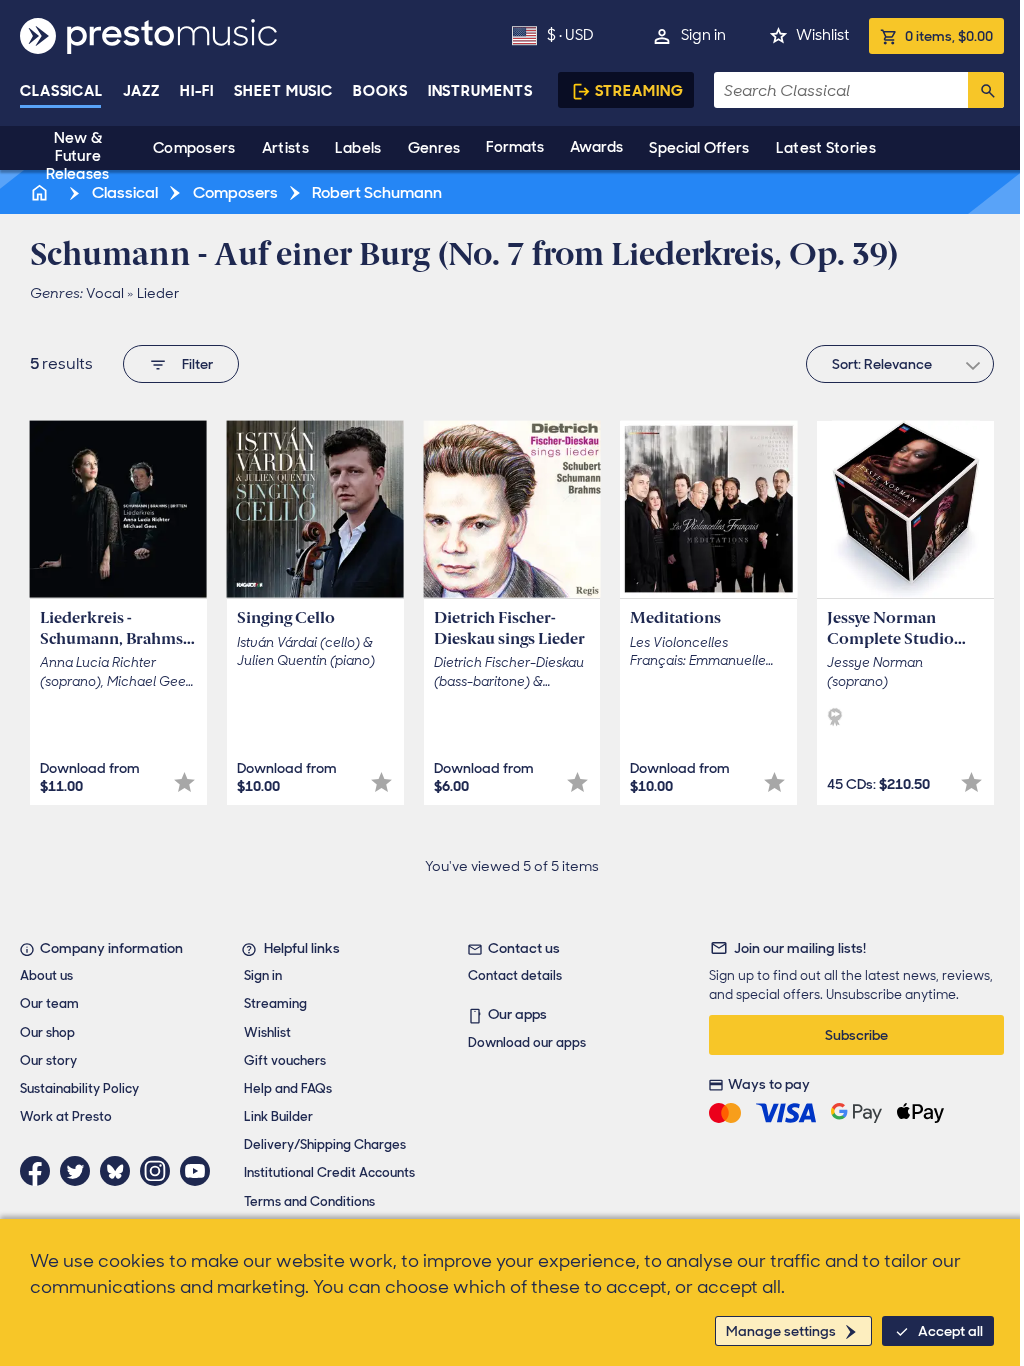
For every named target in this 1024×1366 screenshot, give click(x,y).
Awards (596, 147)
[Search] (986, 90)
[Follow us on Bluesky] (120, 1171)
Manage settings (781, 1331)
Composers (194, 148)
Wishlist (822, 35)
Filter (197, 364)
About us (46, 975)
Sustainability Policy (79, 1088)
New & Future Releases (77, 156)
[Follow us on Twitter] (80, 1171)
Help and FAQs (288, 1088)
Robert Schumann (375, 192)
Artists (285, 148)
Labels (358, 148)
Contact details (515, 975)
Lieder (158, 293)
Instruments (480, 91)
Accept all (950, 1331)
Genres (434, 148)
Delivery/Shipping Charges (325, 1144)
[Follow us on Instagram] (160, 1171)
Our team (49, 1003)
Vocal (105, 293)
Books (380, 91)
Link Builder (278, 1116)
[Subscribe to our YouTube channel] (200, 1171)
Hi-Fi (197, 91)
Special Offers (699, 148)
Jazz (141, 91)
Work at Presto (66, 1116)
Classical (61, 91)
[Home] (41, 192)
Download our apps (527, 1042)
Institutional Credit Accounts (329, 1172)
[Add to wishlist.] (184, 782)
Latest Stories (826, 148)
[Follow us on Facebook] (40, 1171)
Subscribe (856, 1035)
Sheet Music (283, 91)
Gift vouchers (285, 1060)
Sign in (703, 35)
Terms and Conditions (309, 1201)
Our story (48, 1060)
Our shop (47, 1032)
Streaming (639, 91)
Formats (515, 147)
